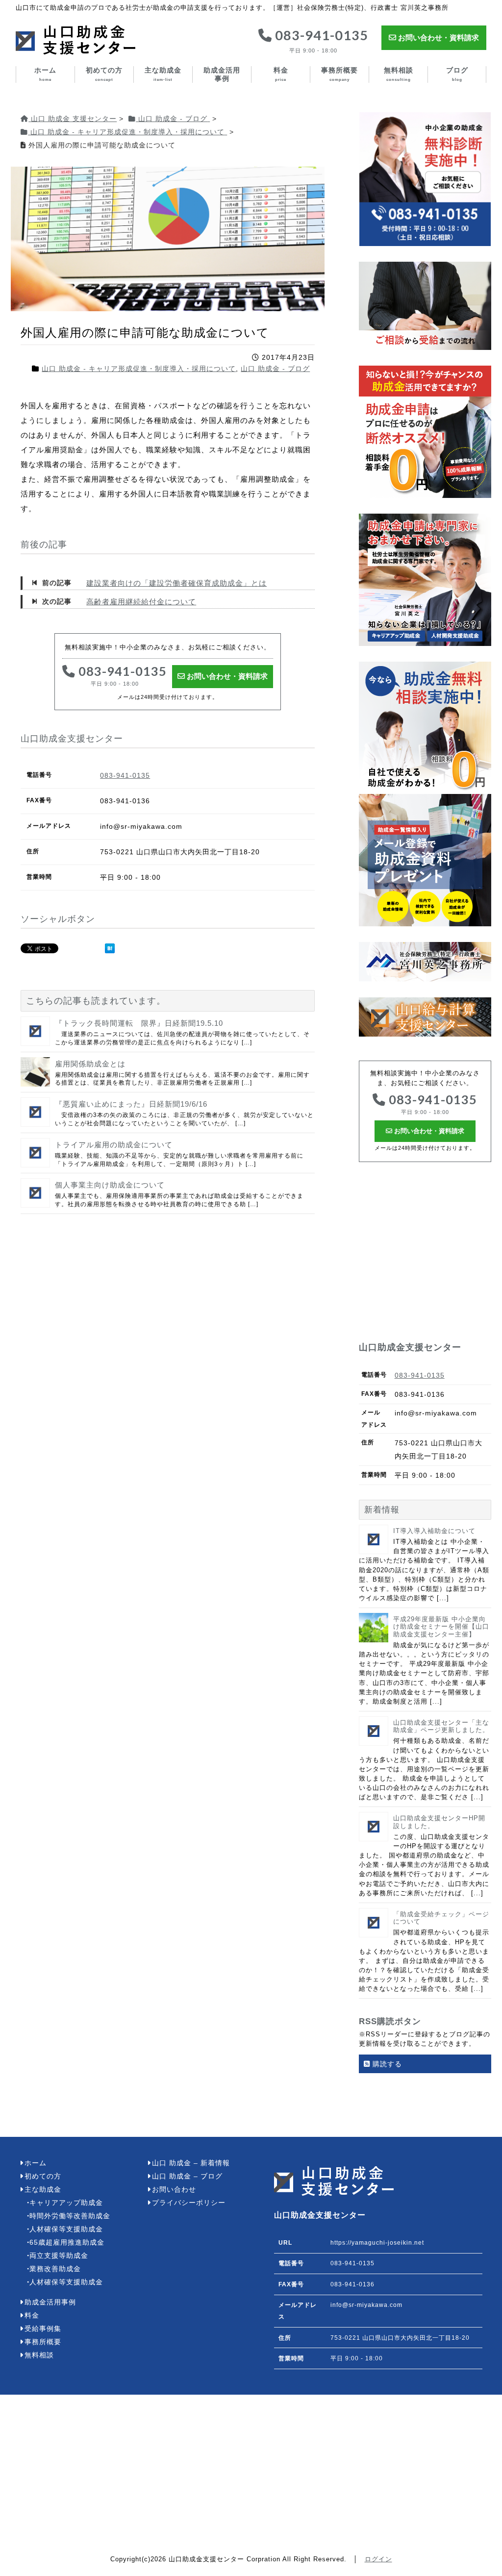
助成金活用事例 (222, 74)
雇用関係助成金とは (90, 1064)
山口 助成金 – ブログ (187, 2176)
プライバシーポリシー (189, 2203)
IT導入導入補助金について (434, 1531)
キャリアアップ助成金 (66, 2203)
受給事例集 (43, 2329)
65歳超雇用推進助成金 (67, 2242)
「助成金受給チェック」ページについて (441, 1918)
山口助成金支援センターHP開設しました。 (439, 1822)
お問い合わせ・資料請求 (438, 37)
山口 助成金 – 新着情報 (191, 2163)
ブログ (457, 74)
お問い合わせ (174, 2190)
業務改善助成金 (55, 2269)
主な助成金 (163, 74)
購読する (386, 2064)
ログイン (378, 2559)
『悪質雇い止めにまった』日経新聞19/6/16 (131, 1104)
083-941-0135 (320, 41)
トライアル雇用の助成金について (114, 1145)
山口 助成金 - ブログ (275, 369)
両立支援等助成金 (59, 2256)
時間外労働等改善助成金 (70, 2216)
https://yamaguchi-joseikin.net (377, 2243)
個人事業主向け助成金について (110, 1185)
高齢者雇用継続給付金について (141, 602)
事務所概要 (339, 74)
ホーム (45, 74)
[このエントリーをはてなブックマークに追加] (110, 948)
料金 (281, 74)
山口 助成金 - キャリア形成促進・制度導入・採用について (139, 369)
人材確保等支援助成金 (66, 2229)
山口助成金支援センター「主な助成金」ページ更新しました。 (441, 1726)
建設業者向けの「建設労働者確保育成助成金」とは (176, 583)
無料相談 (399, 74)
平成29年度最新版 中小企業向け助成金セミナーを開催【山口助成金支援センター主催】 (441, 1627)
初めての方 (104, 74)
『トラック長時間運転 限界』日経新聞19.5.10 (139, 1023)
